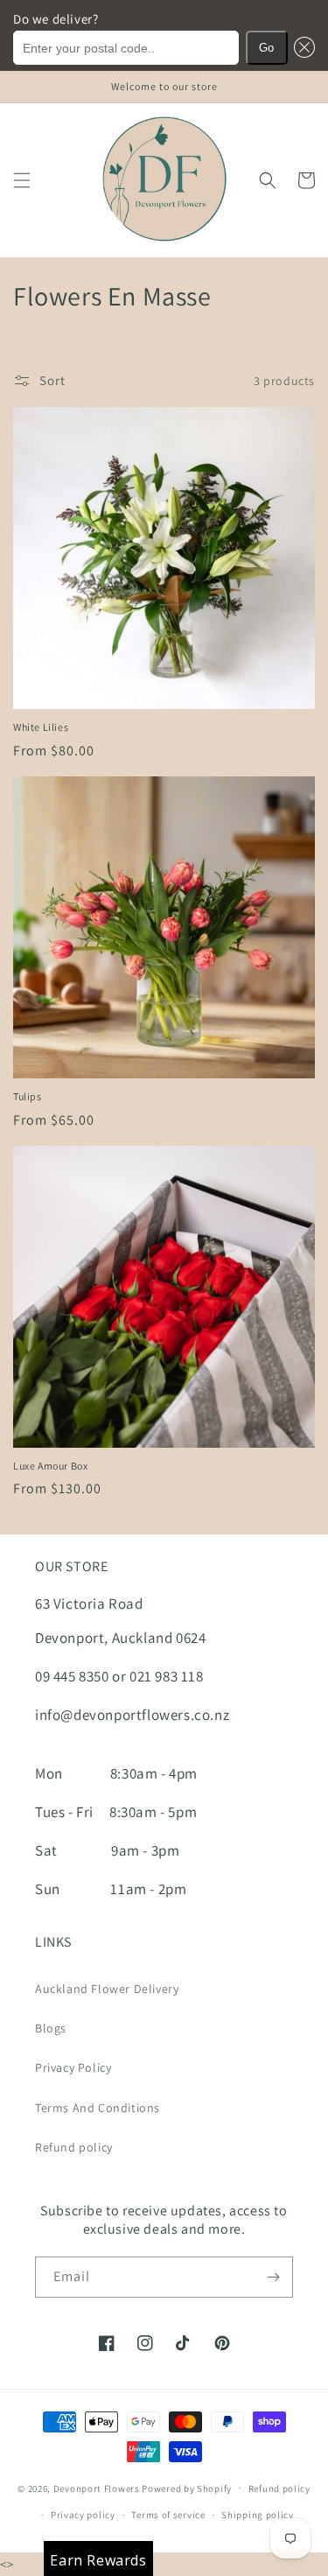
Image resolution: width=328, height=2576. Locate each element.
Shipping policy (258, 2515)
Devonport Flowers (98, 2488)
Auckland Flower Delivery (107, 1989)
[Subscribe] (273, 2277)
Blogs (51, 2028)
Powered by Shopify (187, 2488)
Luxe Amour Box (50, 1466)
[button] (302, 48)
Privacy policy (83, 2515)
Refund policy (74, 2147)
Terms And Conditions (98, 2108)
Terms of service (168, 2515)
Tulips (28, 1096)
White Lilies (41, 727)
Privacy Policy (73, 2067)
